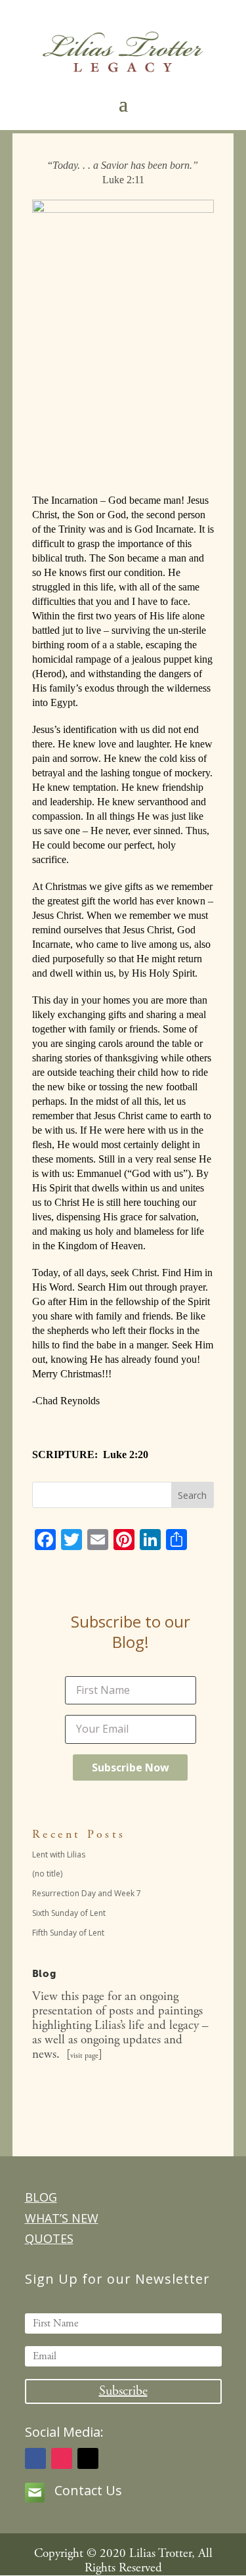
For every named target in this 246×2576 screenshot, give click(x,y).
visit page (84, 2055)
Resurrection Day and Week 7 (87, 1893)
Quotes (49, 2238)
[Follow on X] (88, 2458)
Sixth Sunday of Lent (69, 1913)
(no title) (47, 1874)
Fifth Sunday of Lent (68, 1933)
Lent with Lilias (59, 1854)
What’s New (62, 2218)
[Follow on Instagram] (62, 2458)
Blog (41, 2197)
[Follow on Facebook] (35, 2458)
